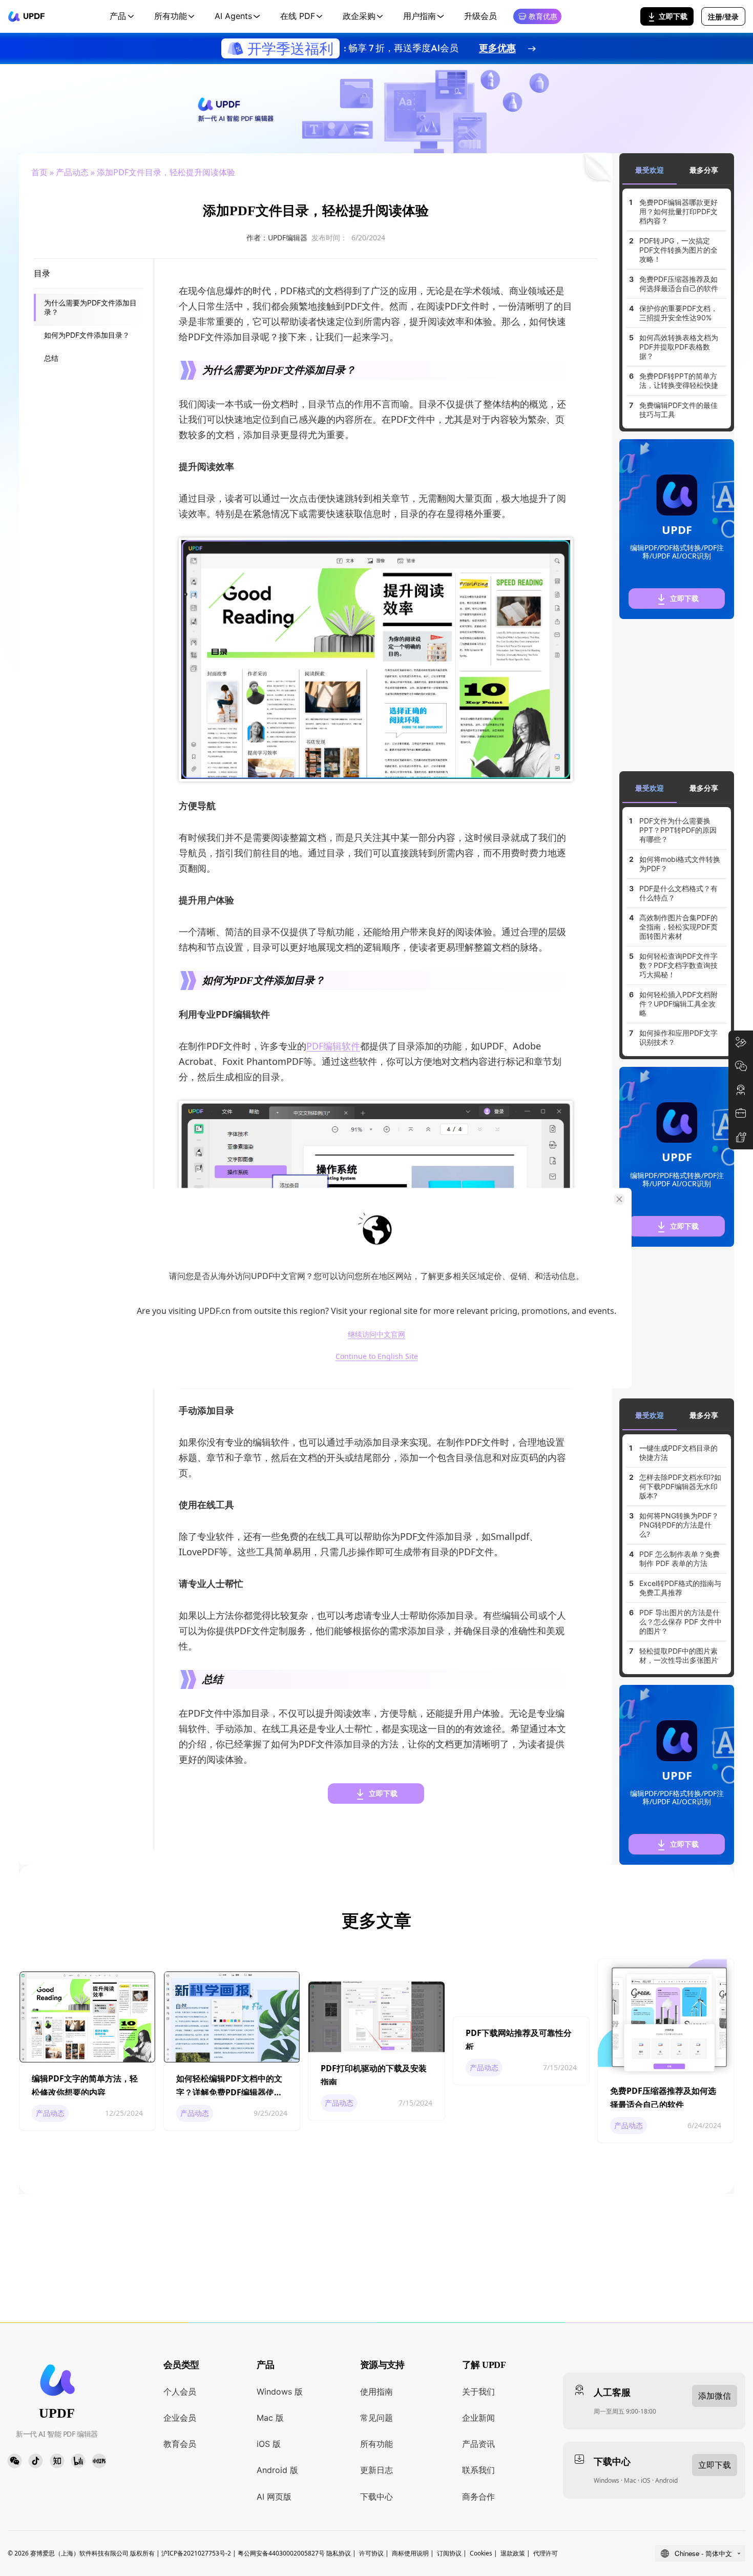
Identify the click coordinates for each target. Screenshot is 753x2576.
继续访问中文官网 (376, 1334)
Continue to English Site (377, 1357)
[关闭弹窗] (619, 1199)
